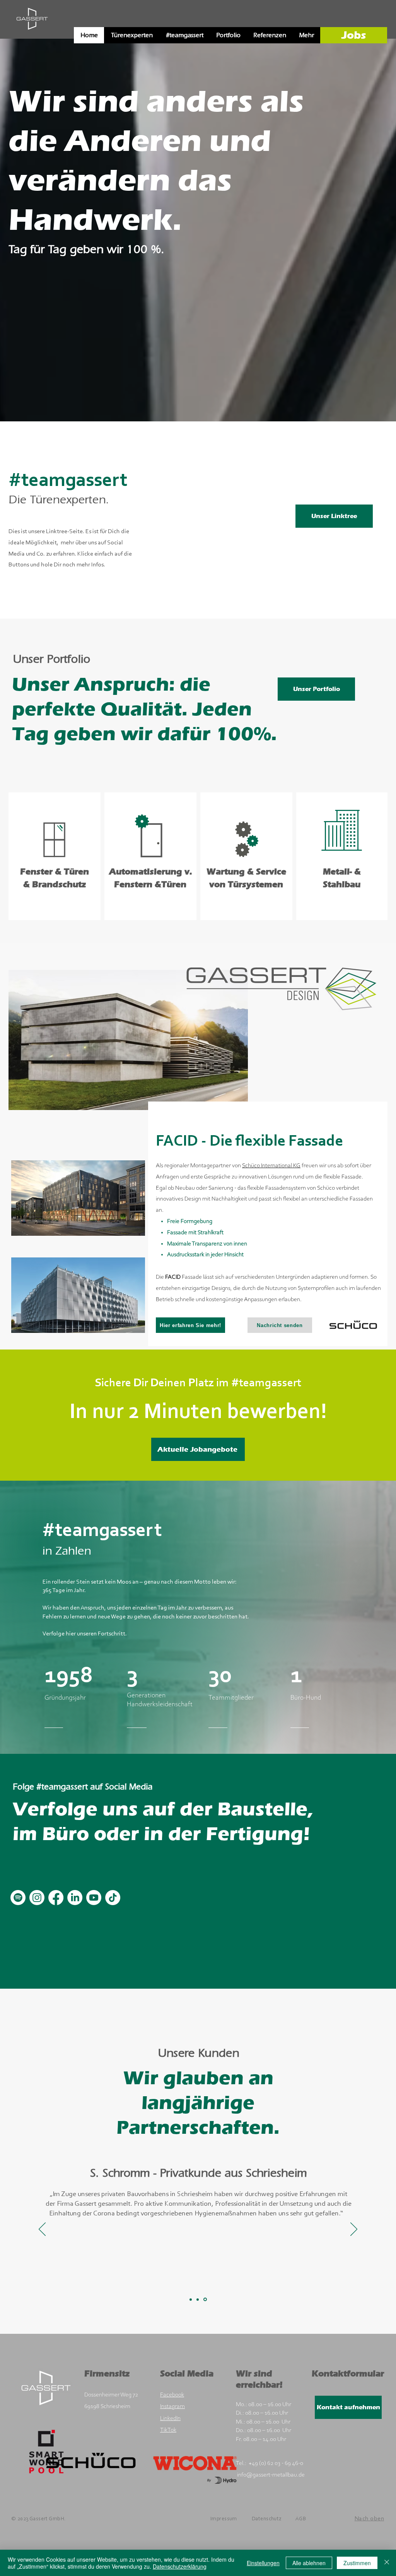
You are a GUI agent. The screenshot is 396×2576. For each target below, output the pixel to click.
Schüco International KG (271, 1166)
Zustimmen (357, 2563)
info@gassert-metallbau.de (271, 2475)
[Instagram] (37, 1898)
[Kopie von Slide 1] (198, 2300)
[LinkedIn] (75, 1898)
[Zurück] (44, 238)
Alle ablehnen (309, 2563)
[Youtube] (94, 1898)
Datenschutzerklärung (180, 2566)
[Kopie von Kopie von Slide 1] (206, 2299)
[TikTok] (113, 1898)
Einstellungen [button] (263, 2563)
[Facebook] (56, 1898)
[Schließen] (387, 2563)
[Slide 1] (191, 2299)
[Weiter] (352, 238)
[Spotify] (18, 1898)
